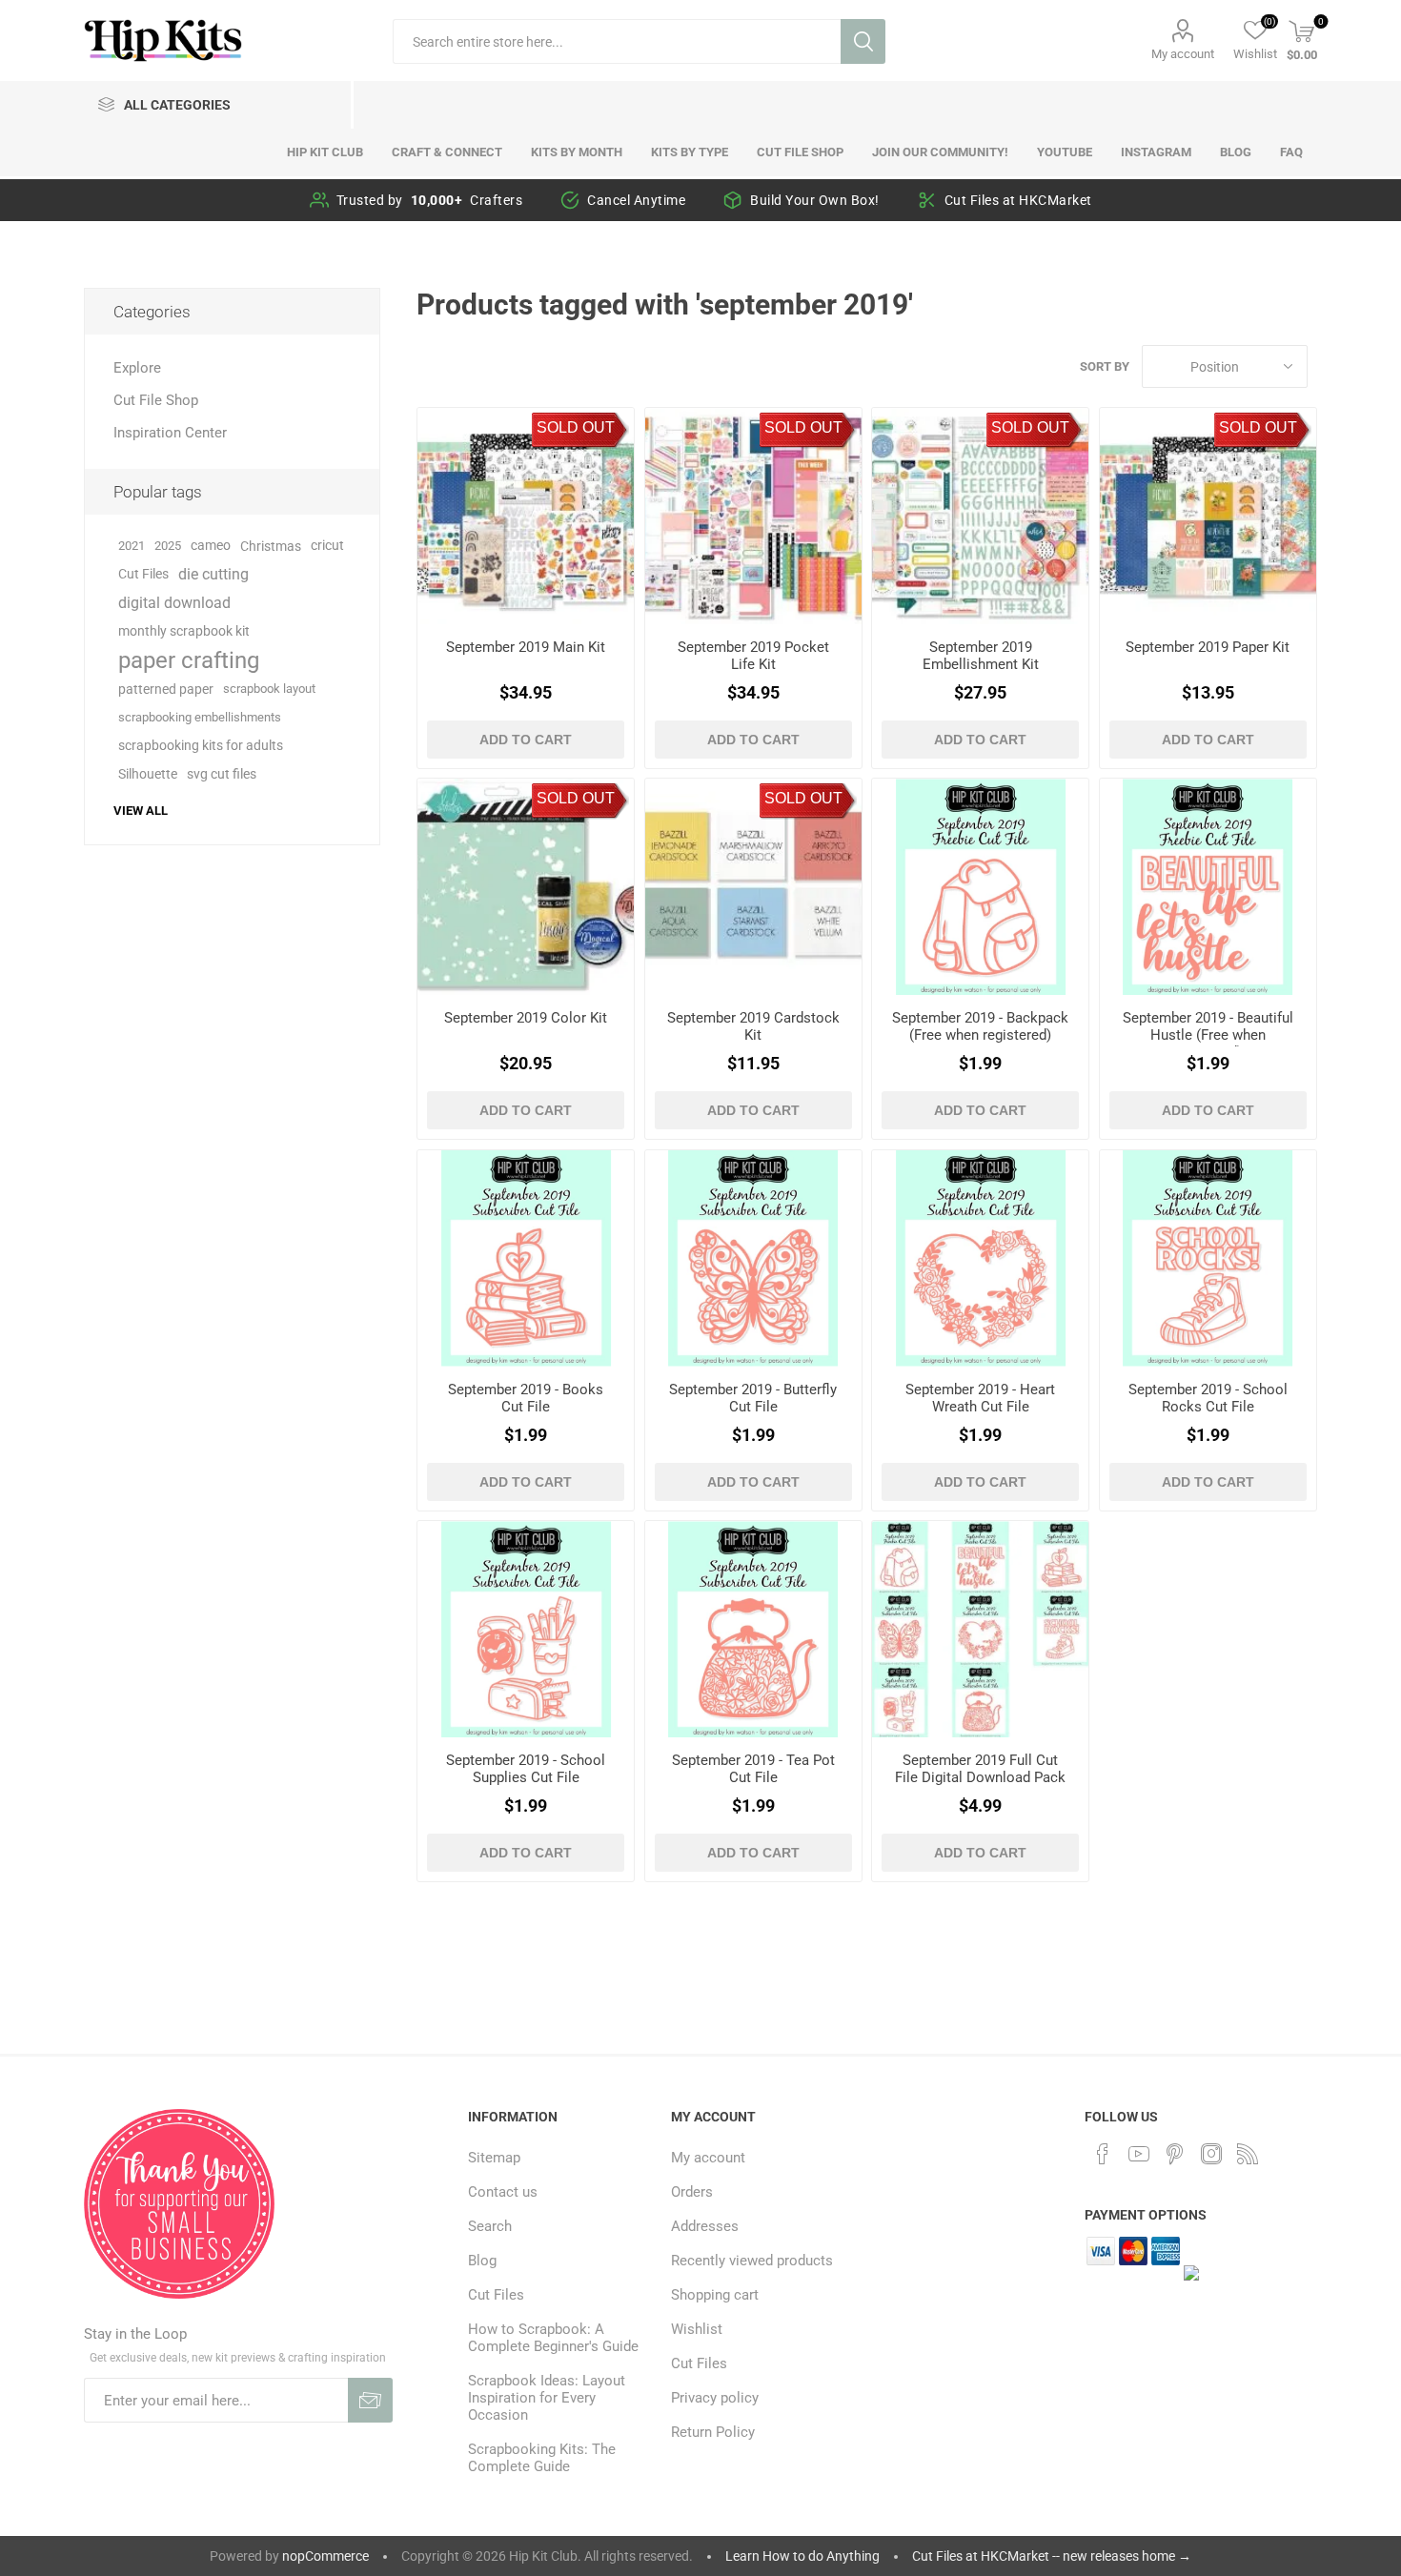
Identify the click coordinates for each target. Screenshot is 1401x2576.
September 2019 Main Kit (526, 647)
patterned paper (166, 689)
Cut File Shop (156, 400)
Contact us (503, 2192)
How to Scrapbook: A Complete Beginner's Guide (553, 2338)
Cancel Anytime (636, 200)
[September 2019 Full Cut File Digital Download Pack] (980, 1629)
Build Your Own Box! (815, 200)
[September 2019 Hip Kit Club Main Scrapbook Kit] (526, 516)
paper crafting (189, 660)
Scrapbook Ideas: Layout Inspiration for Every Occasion (547, 2398)
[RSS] (1248, 2154)
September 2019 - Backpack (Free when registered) (980, 1026)
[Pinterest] (1175, 2154)
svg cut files (222, 774)
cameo (211, 546)
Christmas (271, 546)
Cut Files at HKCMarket (1018, 200)
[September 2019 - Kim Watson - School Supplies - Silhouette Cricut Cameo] (526, 1629)
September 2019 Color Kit (526, 1018)
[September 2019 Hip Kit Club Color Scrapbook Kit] (526, 887)
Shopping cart (715, 2295)
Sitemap (494, 2158)
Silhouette (148, 774)
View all (141, 811)
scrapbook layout (269, 689)
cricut (327, 546)
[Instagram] (1211, 2154)
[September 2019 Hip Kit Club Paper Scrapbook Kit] (1208, 516)
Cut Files (143, 574)
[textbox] (617, 41)
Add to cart (526, 740)
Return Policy (713, 2432)
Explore (137, 368)
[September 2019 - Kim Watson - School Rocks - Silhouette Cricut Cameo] (1208, 1258)
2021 (132, 546)
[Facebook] (1103, 2154)
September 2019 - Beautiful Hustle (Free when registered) (1208, 1035)
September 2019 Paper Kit (1208, 647)
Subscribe (370, 2400)
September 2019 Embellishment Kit (981, 656)
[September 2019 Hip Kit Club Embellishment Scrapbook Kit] (980, 516)
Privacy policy (715, 2398)
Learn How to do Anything (802, 2556)
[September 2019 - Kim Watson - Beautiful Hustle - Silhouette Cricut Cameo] (1208, 887)
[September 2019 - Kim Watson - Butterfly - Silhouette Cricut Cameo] (753, 1258)
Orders (692, 2192)
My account (1183, 54)
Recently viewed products (752, 2261)
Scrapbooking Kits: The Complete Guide (542, 2458)
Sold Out (576, 427)
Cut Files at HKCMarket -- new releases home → (1052, 2556)
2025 (168, 546)
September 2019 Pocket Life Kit (753, 656)
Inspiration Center (170, 433)
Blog (482, 2261)
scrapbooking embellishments (200, 717)
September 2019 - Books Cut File (526, 1398)
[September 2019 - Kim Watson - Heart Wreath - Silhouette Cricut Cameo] (980, 1258)
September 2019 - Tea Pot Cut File (753, 1769)
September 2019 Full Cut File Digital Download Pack (980, 1769)
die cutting (213, 574)
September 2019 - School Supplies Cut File (526, 1769)
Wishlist (697, 2329)
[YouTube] (1139, 2154)
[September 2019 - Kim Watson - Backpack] (980, 887)
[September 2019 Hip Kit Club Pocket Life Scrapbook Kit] (753, 516)
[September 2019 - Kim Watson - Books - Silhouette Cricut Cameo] (526, 1258)
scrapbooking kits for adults (201, 746)
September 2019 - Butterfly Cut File (753, 1398)
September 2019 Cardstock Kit (753, 1026)
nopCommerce (325, 2556)
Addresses (705, 2226)
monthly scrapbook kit (184, 631)
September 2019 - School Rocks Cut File (1208, 1398)
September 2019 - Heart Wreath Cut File (980, 1398)
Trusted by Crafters (430, 200)
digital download (174, 603)
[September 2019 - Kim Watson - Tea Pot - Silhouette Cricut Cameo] (753, 1629)
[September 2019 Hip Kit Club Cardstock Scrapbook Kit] (753, 887)
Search (863, 41)
